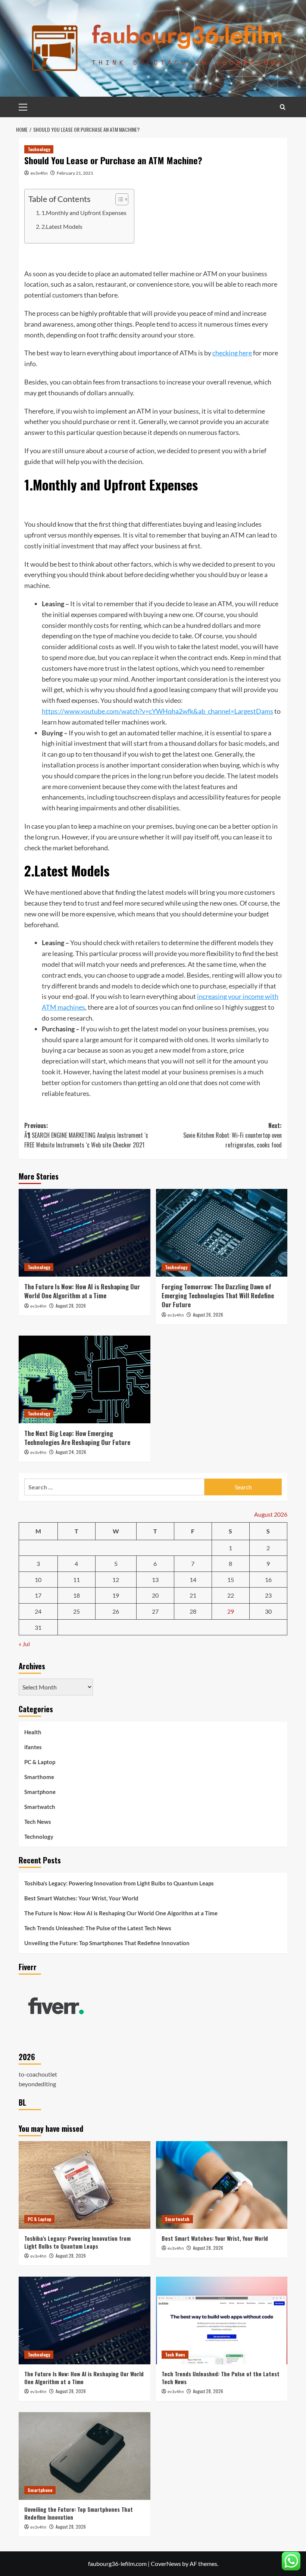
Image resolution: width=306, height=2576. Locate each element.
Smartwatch (40, 1807)
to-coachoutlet (38, 2074)
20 (155, 1595)
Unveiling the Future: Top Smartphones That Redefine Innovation (107, 1943)
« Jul (24, 1644)
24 (38, 1611)
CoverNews (166, 2563)
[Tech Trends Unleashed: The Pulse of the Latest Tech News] (222, 2320)
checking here (232, 353)
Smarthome (39, 1777)
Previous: (86, 1135)
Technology (39, 149)
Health (33, 1732)
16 (268, 1580)
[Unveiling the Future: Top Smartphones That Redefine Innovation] (85, 2456)
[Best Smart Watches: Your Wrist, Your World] (222, 2185)
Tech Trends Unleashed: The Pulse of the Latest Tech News (98, 1928)
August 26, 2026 (208, 1315)
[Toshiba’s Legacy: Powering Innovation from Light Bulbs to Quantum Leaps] (85, 2185)
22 (231, 1595)
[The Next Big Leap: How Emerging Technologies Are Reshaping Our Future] (85, 1379)
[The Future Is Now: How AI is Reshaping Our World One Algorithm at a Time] (85, 1233)
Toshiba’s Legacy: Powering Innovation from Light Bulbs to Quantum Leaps (119, 1883)
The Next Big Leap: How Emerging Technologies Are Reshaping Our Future (77, 1438)
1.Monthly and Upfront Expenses (84, 213)
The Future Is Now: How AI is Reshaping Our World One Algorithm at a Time (82, 1291)
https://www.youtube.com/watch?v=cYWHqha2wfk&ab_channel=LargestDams (157, 711)
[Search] (283, 107)
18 (76, 1595)
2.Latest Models (62, 226)
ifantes (33, 1747)
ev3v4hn (39, 173)
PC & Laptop (40, 1762)
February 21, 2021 (75, 173)
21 (193, 1595)
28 (193, 1611)
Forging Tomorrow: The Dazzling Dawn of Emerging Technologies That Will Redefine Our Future (218, 1295)
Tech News (38, 1822)
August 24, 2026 (71, 1452)
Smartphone (40, 1792)
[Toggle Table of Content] (118, 199)
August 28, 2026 (71, 1306)
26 (116, 1611)
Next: (232, 1135)
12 (116, 1580)
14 (193, 1580)
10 (38, 1580)
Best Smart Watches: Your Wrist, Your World (81, 1898)
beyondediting (37, 2084)
